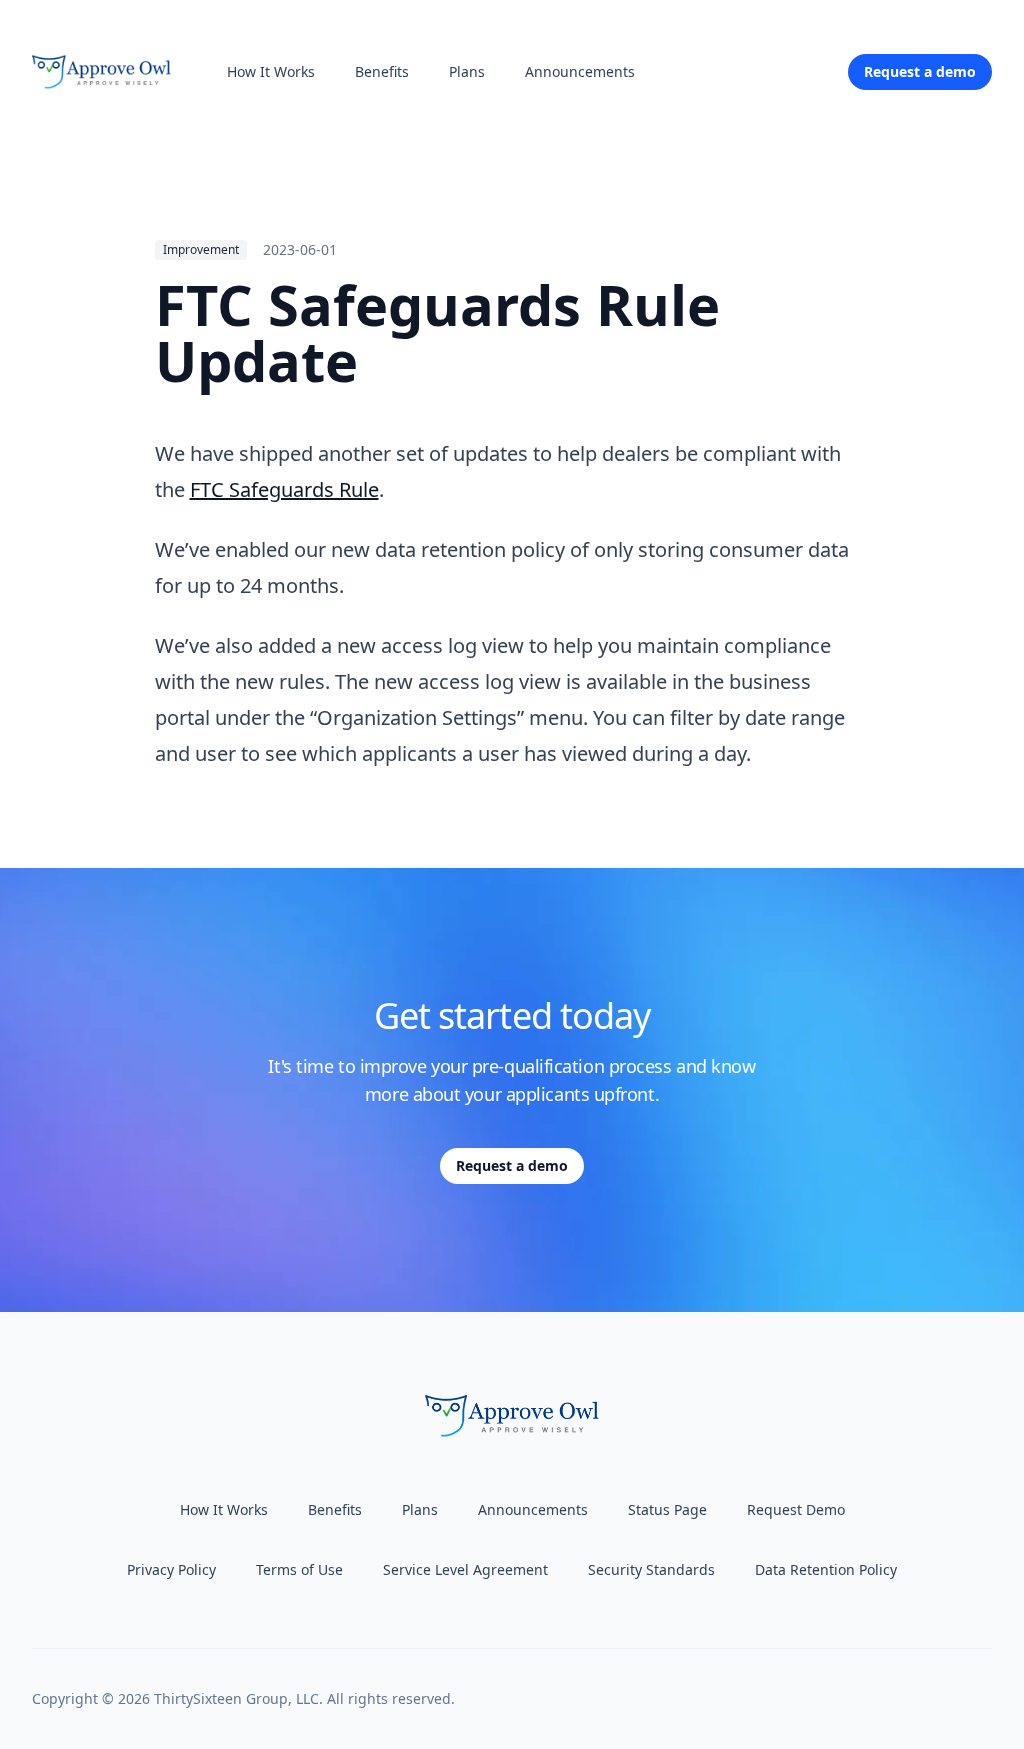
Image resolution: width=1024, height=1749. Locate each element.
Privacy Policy (171, 1569)
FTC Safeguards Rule (284, 489)
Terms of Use (299, 1569)
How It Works (271, 71)
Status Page (667, 1509)
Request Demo (796, 1509)
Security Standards (651, 1569)
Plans (467, 71)
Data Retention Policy (826, 1569)
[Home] (101, 72)
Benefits (382, 71)
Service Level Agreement (465, 1569)
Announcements (580, 71)
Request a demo (512, 1165)
